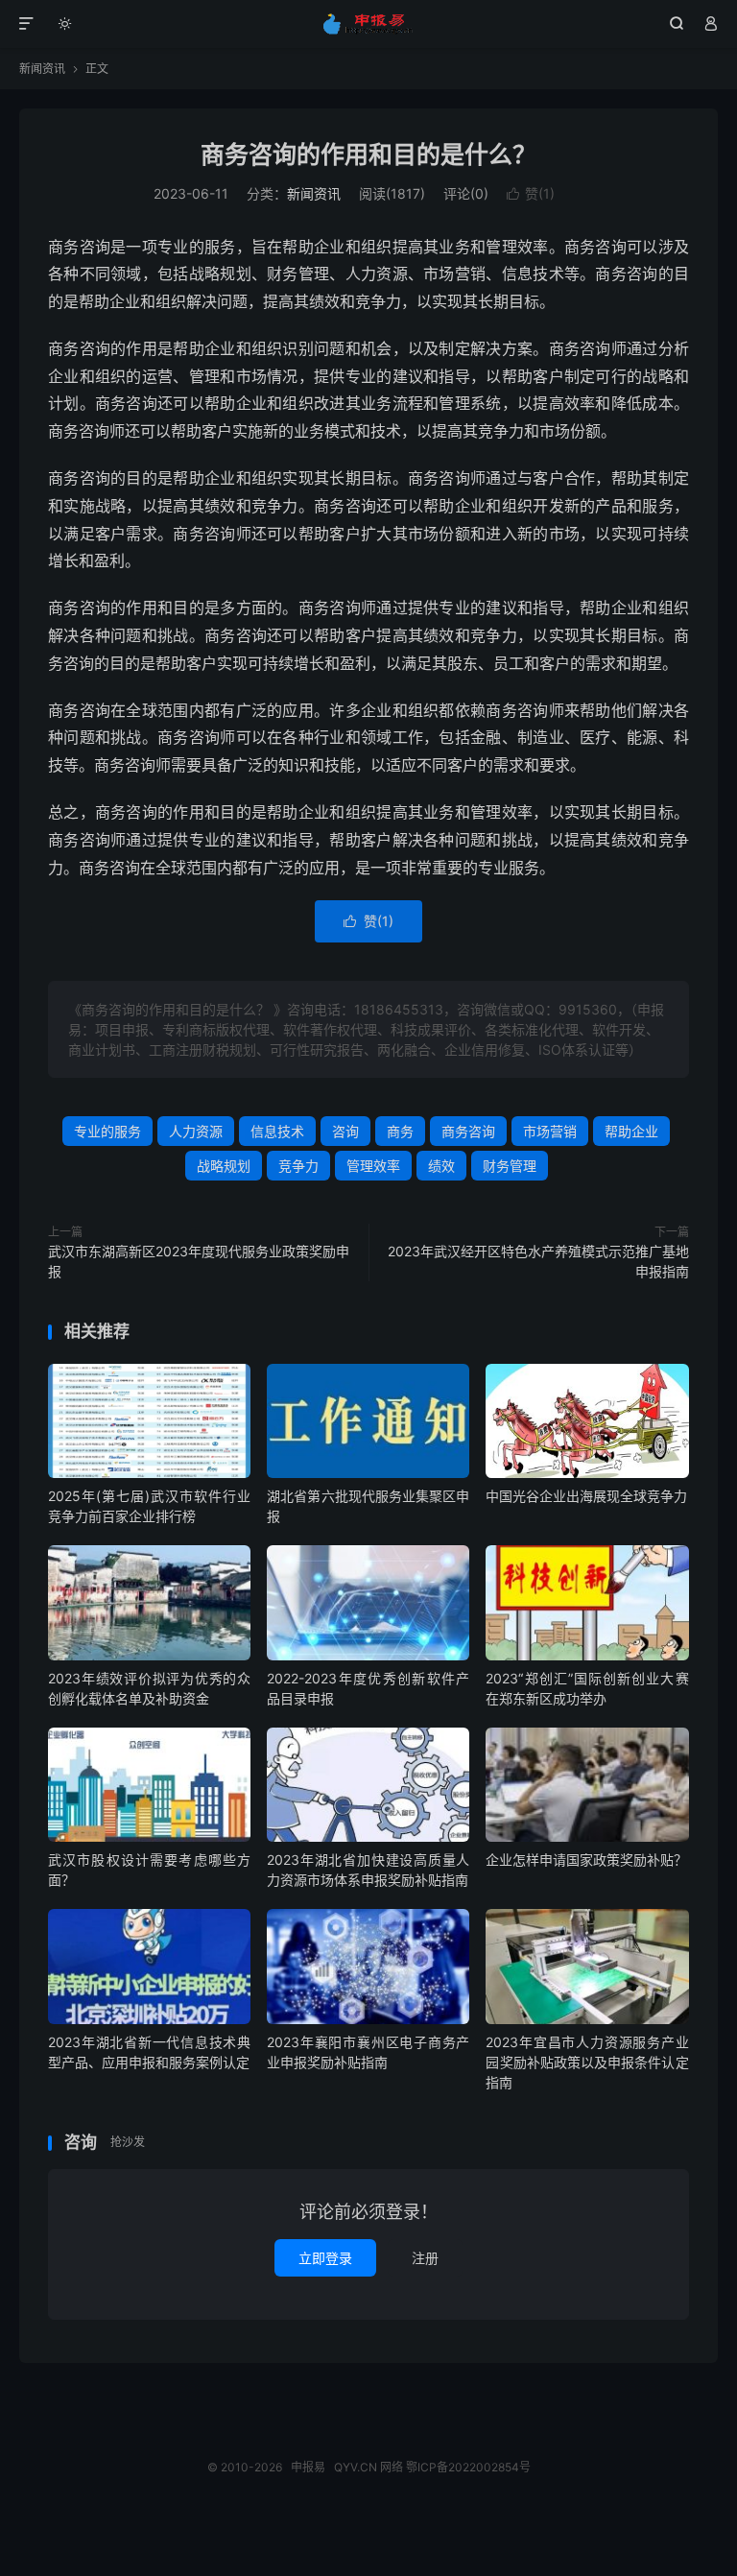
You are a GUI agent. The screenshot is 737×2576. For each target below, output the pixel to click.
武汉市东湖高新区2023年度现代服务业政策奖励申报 (199, 1261)
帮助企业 (631, 1131)
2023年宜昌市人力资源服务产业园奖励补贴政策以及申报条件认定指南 (587, 2062)
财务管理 (510, 1166)
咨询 (345, 1131)
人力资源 (196, 1131)
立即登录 (325, 2258)
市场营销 (550, 1131)
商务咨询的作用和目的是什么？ (368, 155)
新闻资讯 (42, 69)
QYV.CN (356, 2467)
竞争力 (298, 1166)
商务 (400, 1131)
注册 (425, 2258)
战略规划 (224, 1166)
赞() (531, 193)
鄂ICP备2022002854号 (468, 2467)
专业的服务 (107, 1131)
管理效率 (373, 1166)
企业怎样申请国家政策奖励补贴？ (586, 1860)
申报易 (369, 24)
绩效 (441, 1166)
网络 (392, 2467)
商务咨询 (468, 1131)
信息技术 (277, 1131)
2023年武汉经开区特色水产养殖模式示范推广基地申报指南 (538, 1261)
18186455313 (399, 1009)
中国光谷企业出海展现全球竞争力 (586, 1496)
